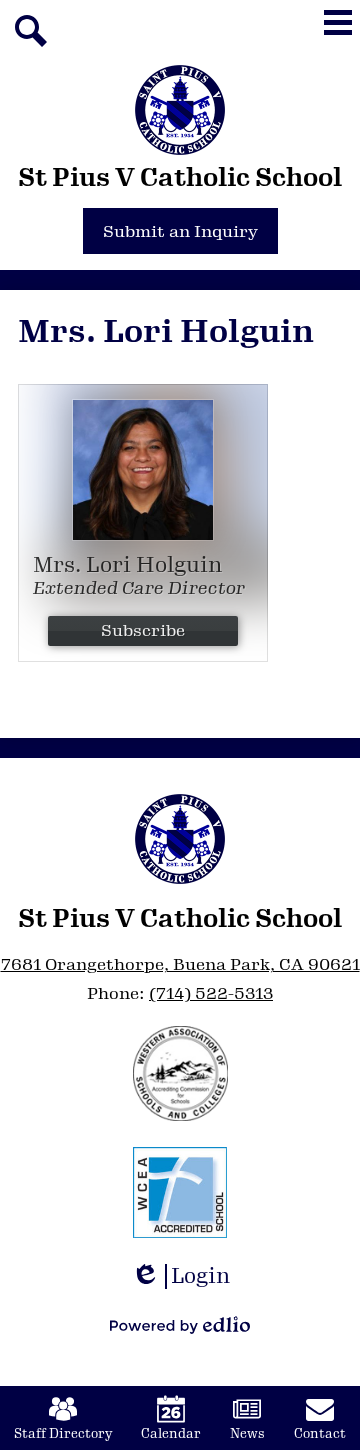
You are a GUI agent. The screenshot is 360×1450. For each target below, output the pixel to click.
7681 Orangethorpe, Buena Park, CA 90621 (180, 964)
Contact (320, 1434)
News (247, 1434)
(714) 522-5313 (211, 993)
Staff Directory (63, 1434)
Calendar (171, 1434)
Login (187, 1276)
